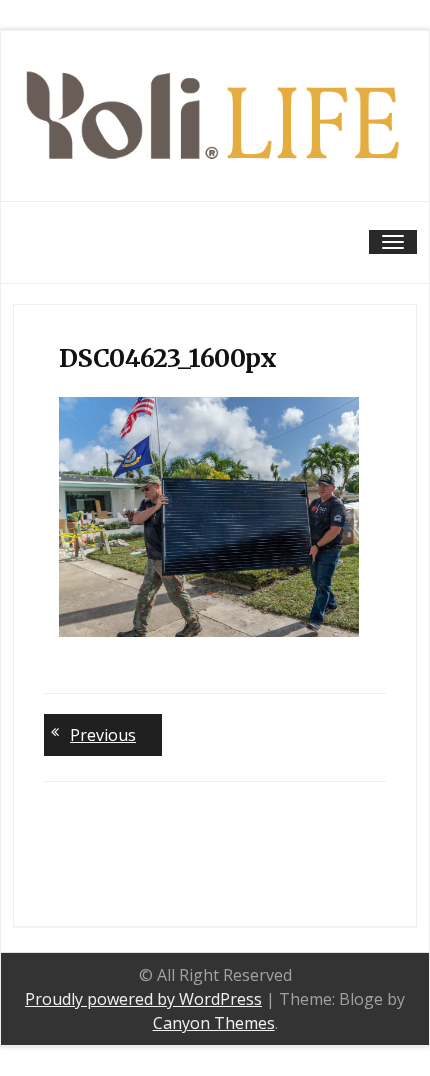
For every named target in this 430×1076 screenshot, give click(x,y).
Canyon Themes (214, 1023)
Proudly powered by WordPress (143, 999)
